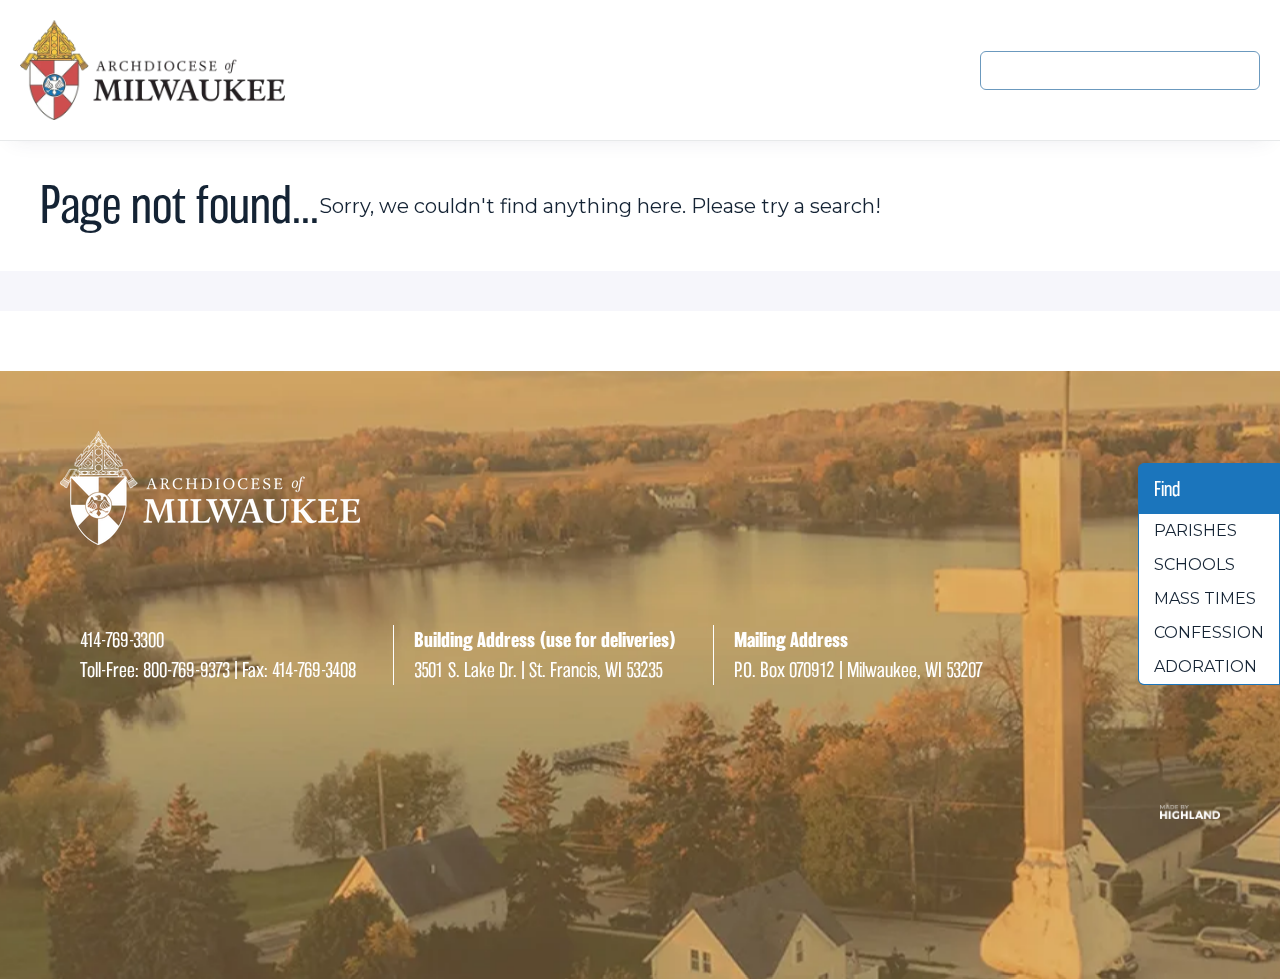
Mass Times (1205, 598)
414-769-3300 (122, 640)
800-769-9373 (186, 670)
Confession (1209, 632)
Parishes (1195, 530)
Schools (1194, 564)
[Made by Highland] (640, 812)
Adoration (1205, 666)
